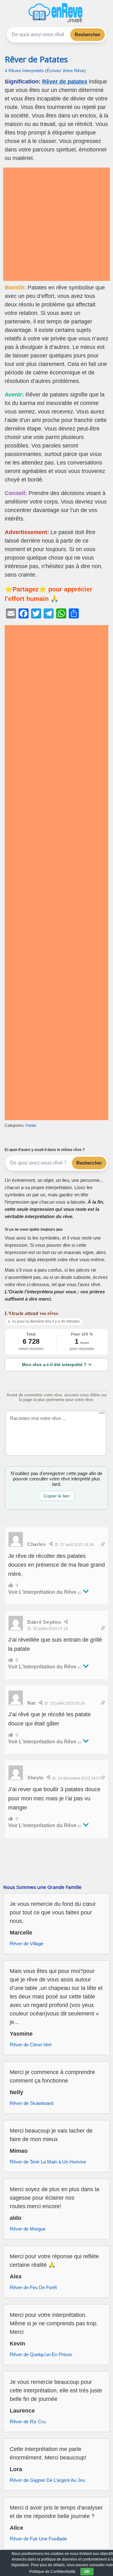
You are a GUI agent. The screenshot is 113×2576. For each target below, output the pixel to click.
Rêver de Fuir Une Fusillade (38, 2539)
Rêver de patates (65, 82)
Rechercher (88, 34)
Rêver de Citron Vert (31, 2045)
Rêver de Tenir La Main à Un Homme (48, 2162)
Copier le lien (57, 1496)
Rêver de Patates (36, 59)
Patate (31, 1126)
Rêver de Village (27, 1943)
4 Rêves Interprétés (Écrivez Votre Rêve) (45, 71)
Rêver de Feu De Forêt (33, 2287)
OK (87, 2572)
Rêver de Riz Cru (28, 2422)
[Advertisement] (56, 224)
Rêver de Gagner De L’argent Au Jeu (47, 2480)
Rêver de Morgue (28, 2229)
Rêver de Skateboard (32, 2103)
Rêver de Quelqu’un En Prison (41, 2354)
